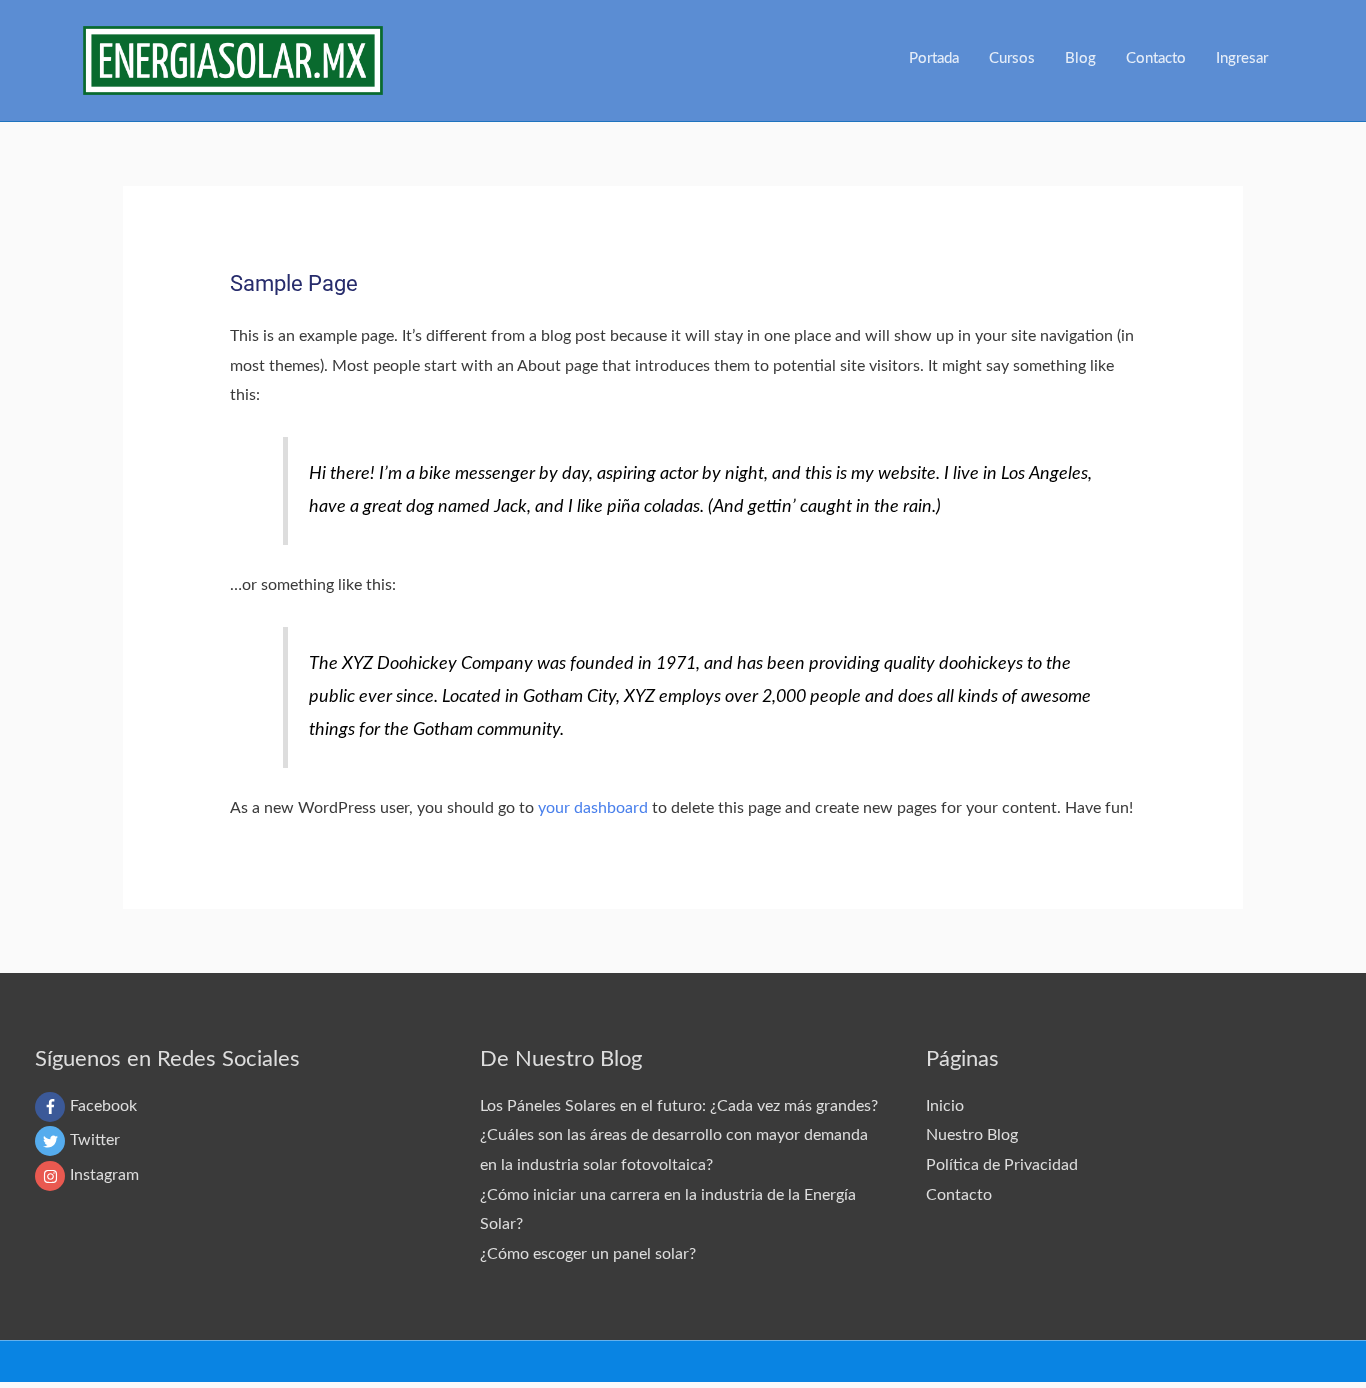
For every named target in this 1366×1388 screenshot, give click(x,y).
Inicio (945, 1106)
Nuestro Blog (972, 1135)
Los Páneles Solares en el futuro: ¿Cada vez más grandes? (679, 1106)
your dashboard (593, 808)
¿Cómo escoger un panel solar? (588, 1254)
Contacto (959, 1195)
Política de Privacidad (1002, 1165)
